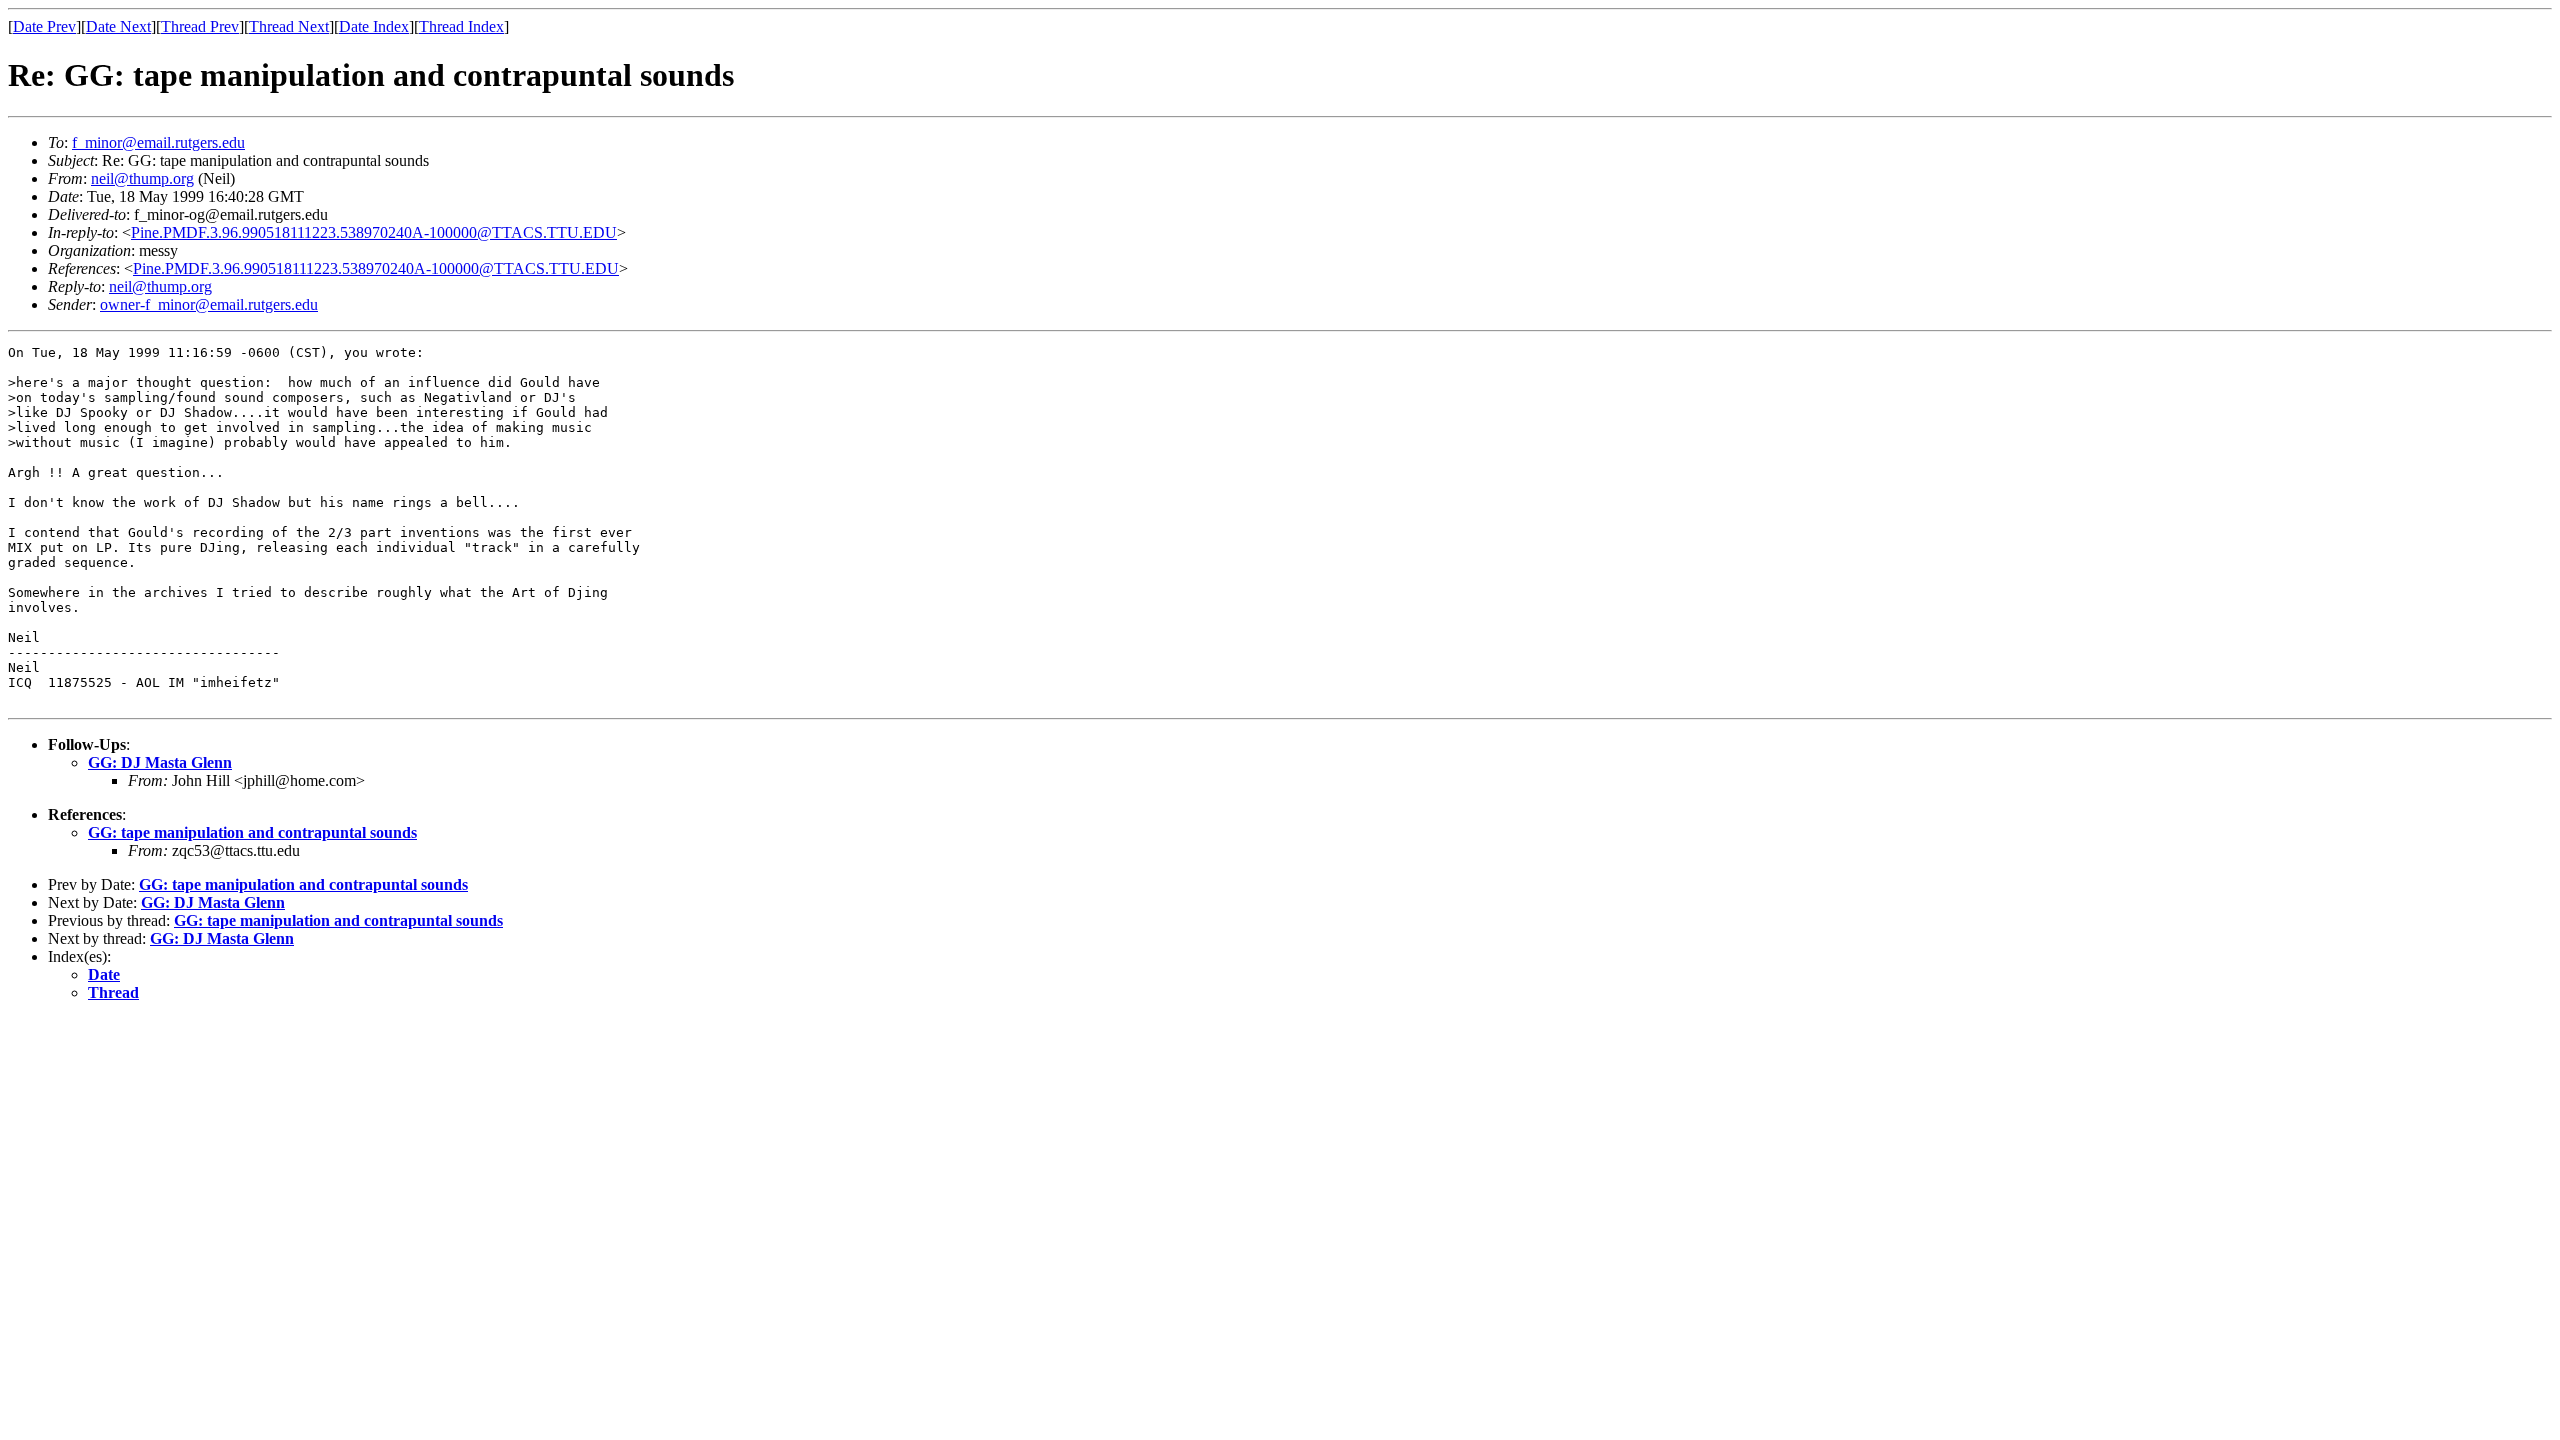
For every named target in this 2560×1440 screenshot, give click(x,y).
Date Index (374, 26)
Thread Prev (200, 26)
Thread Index (461, 26)
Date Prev (44, 26)
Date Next (118, 26)
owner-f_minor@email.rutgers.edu (209, 304)
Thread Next (289, 26)
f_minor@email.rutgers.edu (158, 142)
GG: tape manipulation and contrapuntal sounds (252, 832)
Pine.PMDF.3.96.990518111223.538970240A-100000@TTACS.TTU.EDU (374, 232)
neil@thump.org (142, 178)
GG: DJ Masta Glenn (160, 762)
